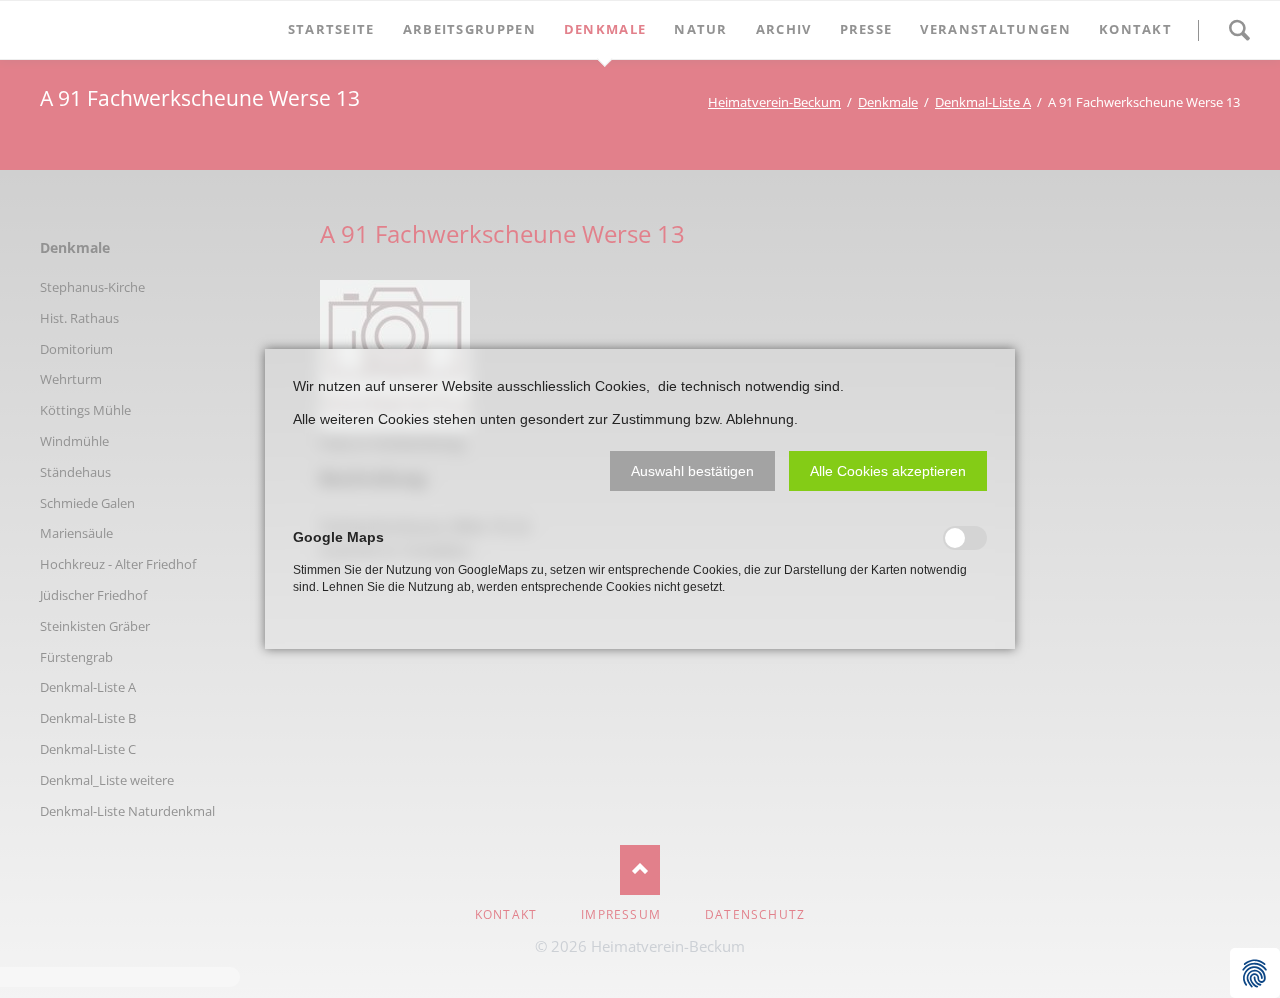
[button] (692, 471)
